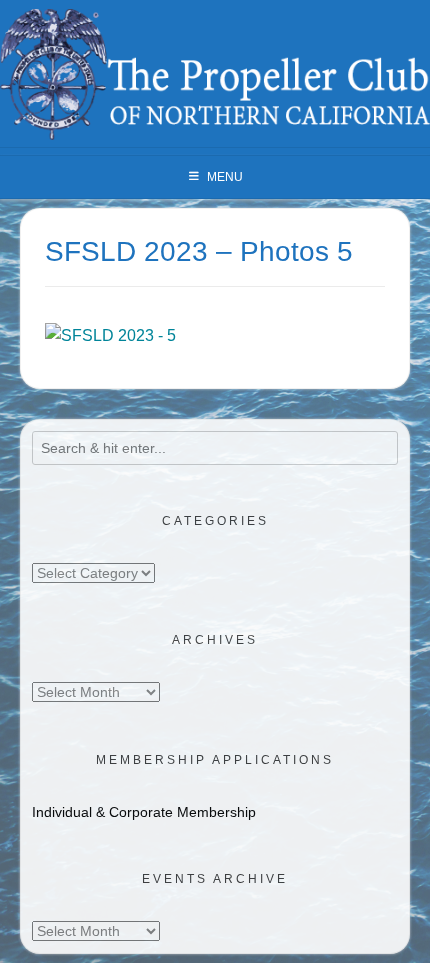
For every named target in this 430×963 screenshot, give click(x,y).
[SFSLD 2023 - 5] (110, 335)
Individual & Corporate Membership (144, 812)
